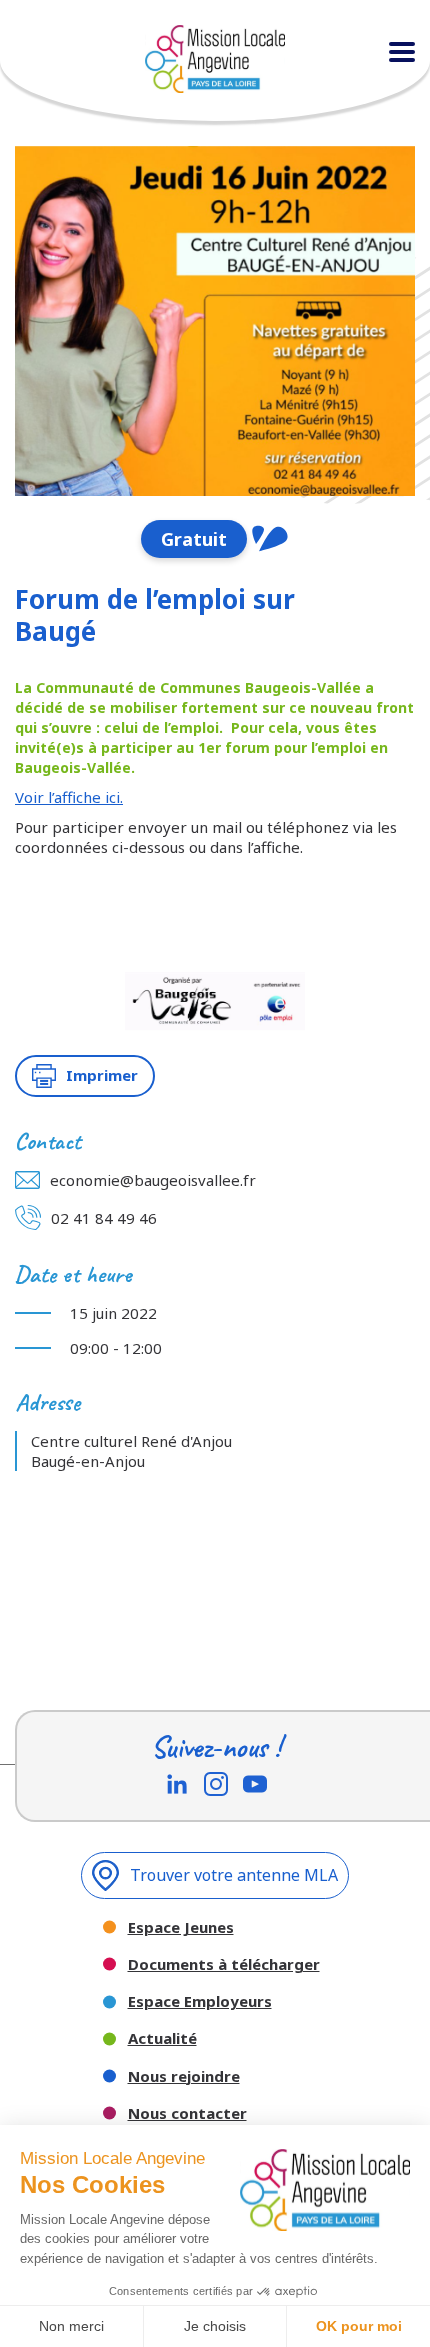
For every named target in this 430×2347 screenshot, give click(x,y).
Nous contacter (187, 2113)
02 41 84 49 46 (104, 1218)
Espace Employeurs (200, 2001)
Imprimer (102, 1075)
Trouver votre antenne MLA (234, 1875)
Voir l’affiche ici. (69, 797)
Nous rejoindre (184, 2076)
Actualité (162, 2038)
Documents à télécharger (224, 1964)
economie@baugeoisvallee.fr (153, 1180)
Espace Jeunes (181, 1927)
